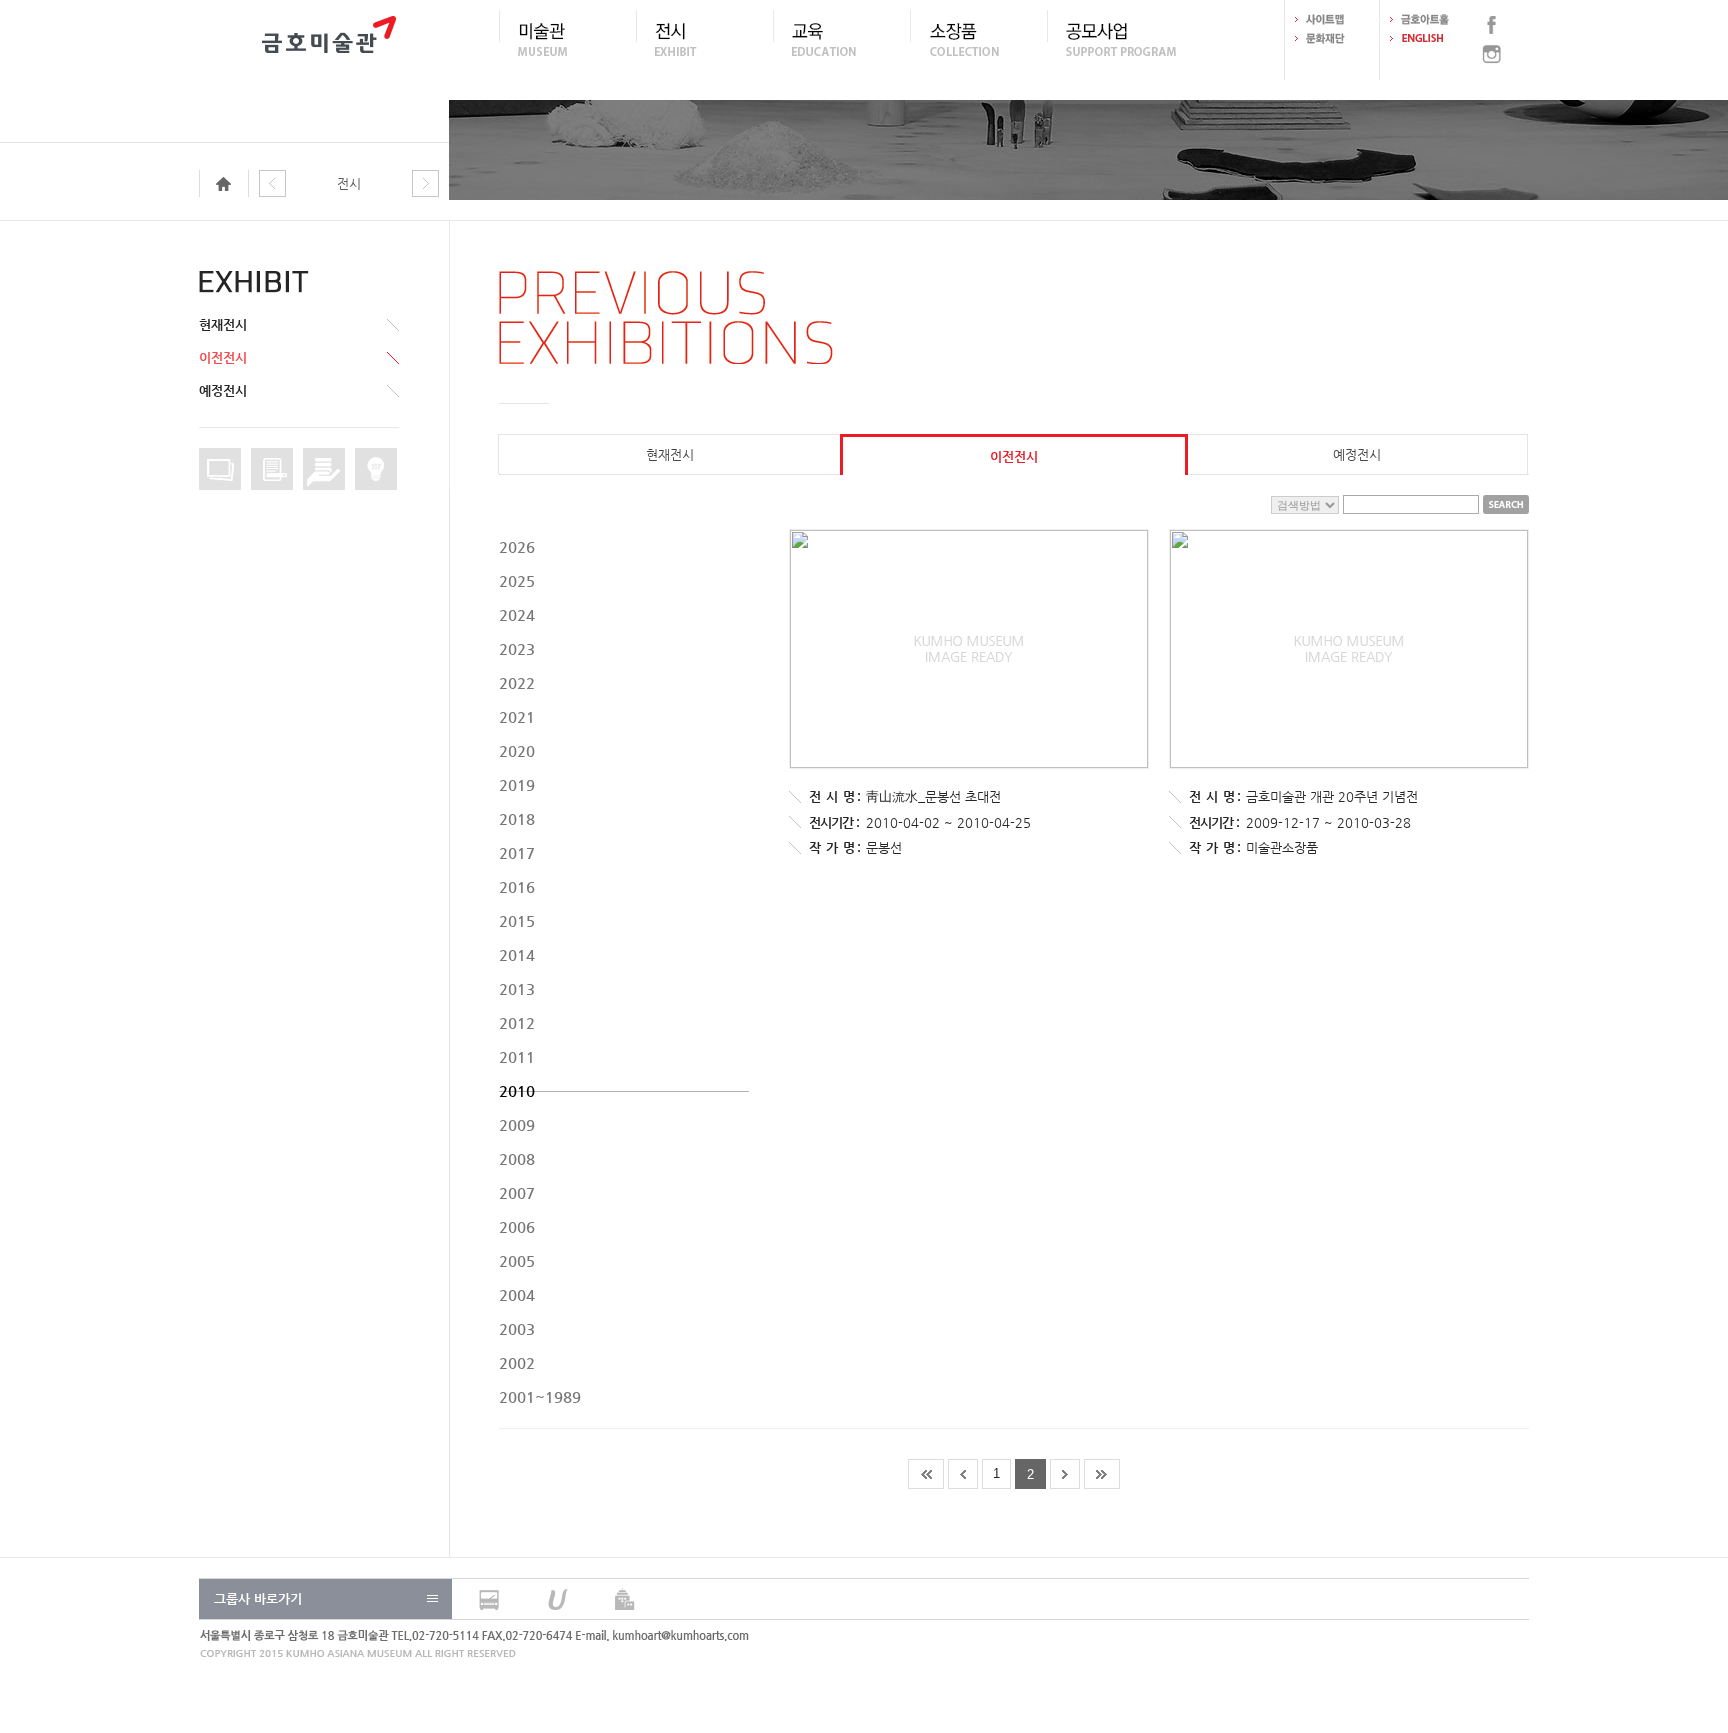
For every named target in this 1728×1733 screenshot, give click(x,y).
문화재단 (1332, 38)
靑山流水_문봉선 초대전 (933, 796)
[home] (229, 185)
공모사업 (1115, 39)
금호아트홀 (1427, 19)
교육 (841, 39)
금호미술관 (329, 40)
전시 (704, 39)
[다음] (425, 185)
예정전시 (223, 390)
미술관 (567, 39)
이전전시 (223, 357)
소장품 (978, 39)
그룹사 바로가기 (258, 1598)
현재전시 (223, 324)
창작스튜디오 (376, 469)
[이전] (272, 185)
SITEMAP (1332, 19)
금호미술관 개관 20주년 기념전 (1332, 796)
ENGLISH (1427, 38)
